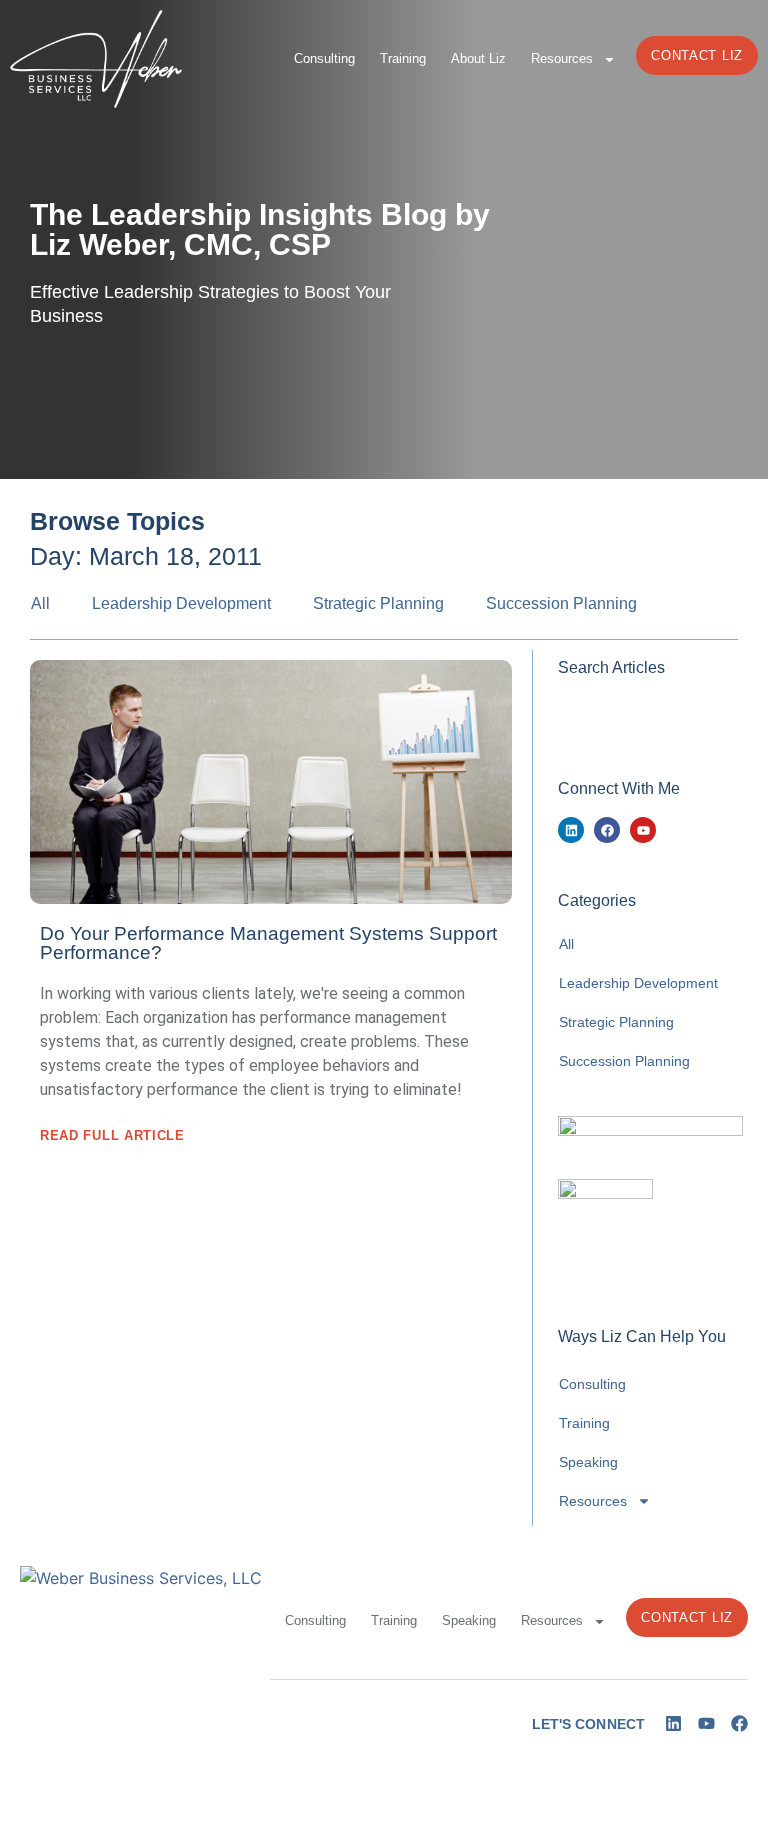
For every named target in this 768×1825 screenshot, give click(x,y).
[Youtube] (643, 830)
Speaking (588, 1462)
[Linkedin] (571, 830)
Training (403, 58)
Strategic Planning (378, 603)
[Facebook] (607, 830)
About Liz (478, 58)
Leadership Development (181, 603)
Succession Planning (561, 603)
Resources (562, 58)
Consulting (324, 58)
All (40, 603)
